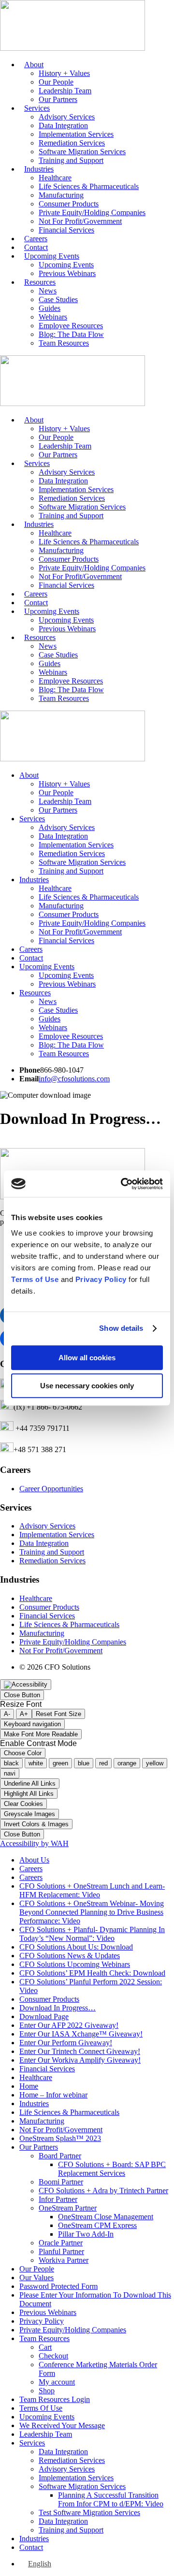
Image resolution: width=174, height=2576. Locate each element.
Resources (40, 282)
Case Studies (58, 299)
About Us (34, 1860)
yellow (155, 1763)
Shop (47, 2391)
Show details (121, 1328)
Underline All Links (30, 1783)
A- (7, 1714)
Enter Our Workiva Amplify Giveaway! (80, 2060)
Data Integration (63, 125)
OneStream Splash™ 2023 (60, 2138)
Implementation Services (76, 134)
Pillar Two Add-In (86, 2234)
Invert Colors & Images (36, 1824)
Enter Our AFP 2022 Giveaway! (69, 2025)
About (34, 65)
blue (84, 1763)
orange (127, 1763)
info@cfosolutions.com (74, 1079)
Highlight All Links (29, 1794)
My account (57, 2382)
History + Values (64, 73)
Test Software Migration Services (89, 2512)
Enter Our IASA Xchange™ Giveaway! (81, 2034)
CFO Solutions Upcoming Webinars (75, 1964)
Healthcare (55, 178)
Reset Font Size (58, 1714)
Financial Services (66, 230)
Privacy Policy (101, 1279)
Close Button (22, 1695)
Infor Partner (58, 2199)
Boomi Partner (61, 2182)
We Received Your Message (62, 2425)
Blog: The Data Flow (71, 334)
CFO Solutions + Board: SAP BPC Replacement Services (112, 2169)
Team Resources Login (55, 2399)
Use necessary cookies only (87, 1386)
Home (29, 2086)
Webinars (53, 317)
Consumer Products (69, 204)
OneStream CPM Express (97, 2225)
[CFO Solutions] (72, 48)
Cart (45, 2347)
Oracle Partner (61, 2243)
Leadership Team (65, 91)
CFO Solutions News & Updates (70, 1956)
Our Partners (58, 99)
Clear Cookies (23, 1804)
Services (37, 108)
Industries (39, 169)
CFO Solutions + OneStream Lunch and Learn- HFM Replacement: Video (92, 1890)
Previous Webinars (67, 273)
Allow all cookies (87, 1358)
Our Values (36, 2278)
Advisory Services (67, 117)
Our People (56, 82)
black (11, 1763)
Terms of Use (35, 1279)
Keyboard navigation (32, 1724)
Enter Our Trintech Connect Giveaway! (80, 2051)
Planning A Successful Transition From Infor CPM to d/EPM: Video (111, 2499)
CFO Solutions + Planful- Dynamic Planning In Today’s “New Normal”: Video (92, 1934)
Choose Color (23, 1753)
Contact (36, 247)
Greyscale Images (29, 1814)
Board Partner (60, 2156)
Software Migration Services (82, 152)
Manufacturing (61, 195)
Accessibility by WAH (34, 1843)
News (48, 291)
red (103, 1763)
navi (10, 1773)
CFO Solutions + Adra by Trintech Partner (103, 2190)
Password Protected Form (58, 2286)
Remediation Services (72, 143)
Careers (36, 239)
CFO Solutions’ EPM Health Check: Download (92, 1973)
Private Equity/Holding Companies (92, 212)
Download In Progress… (58, 2008)
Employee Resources (71, 326)
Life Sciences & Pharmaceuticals (89, 186)
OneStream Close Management (106, 2217)
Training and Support (71, 160)
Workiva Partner (64, 2260)
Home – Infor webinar (53, 2095)
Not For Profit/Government (80, 221)
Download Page (44, 2016)
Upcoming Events (52, 256)
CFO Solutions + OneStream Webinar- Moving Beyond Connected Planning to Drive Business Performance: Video (92, 1912)
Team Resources (64, 343)
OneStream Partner (68, 2208)
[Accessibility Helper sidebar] (26, 1685)
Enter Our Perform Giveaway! (66, 2043)
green (60, 1763)
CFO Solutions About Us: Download (76, 1947)
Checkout (53, 2356)
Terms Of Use (41, 2408)
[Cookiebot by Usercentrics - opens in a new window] (123, 1184)
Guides (50, 308)
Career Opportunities (51, 1489)
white (36, 1763)
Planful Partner (61, 2251)
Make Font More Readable (41, 1734)
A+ (24, 1714)
